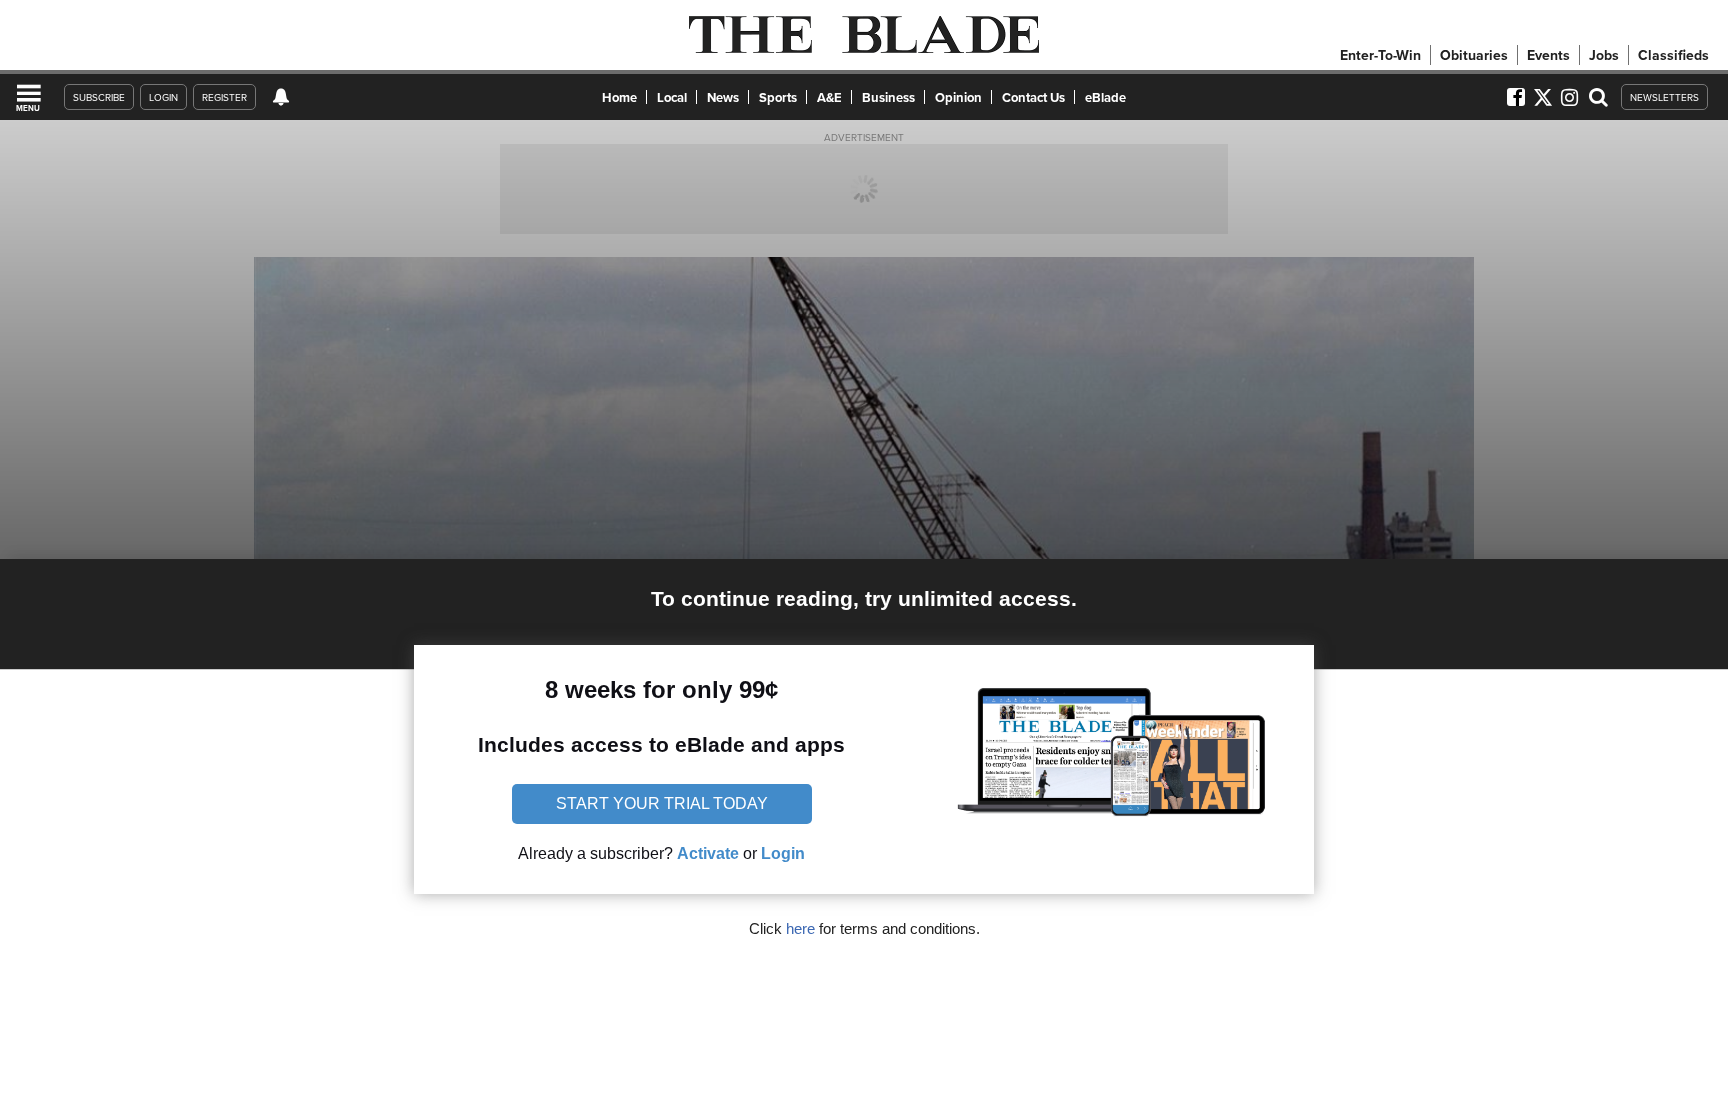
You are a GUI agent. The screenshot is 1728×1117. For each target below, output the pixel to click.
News (723, 97)
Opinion (958, 97)
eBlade (1105, 97)
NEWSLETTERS (1664, 97)
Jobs (1604, 55)
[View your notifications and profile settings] (281, 97)
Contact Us (1033, 97)
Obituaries (1474, 55)
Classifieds (1673, 55)
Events (1548, 55)
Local (672, 97)
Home (619, 97)
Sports (778, 97)
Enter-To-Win (1380, 55)
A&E (829, 97)
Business (888, 97)
